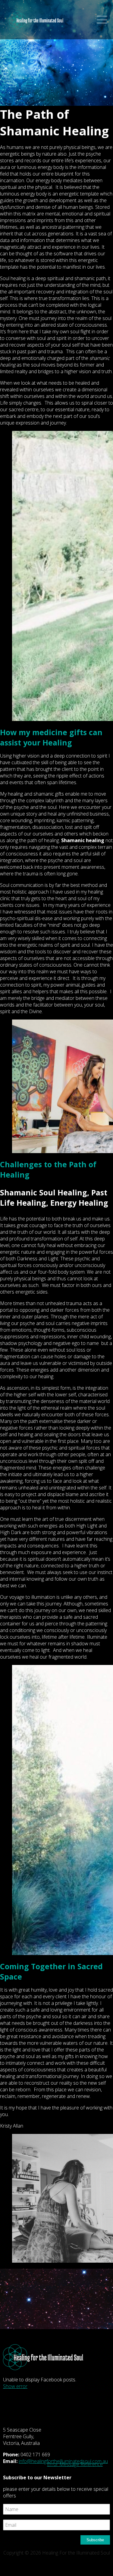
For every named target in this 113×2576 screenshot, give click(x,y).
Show (102, 20)
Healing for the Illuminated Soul (36, 23)
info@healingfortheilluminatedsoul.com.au (63, 2461)
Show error (15, 2386)
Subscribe (95, 2540)
